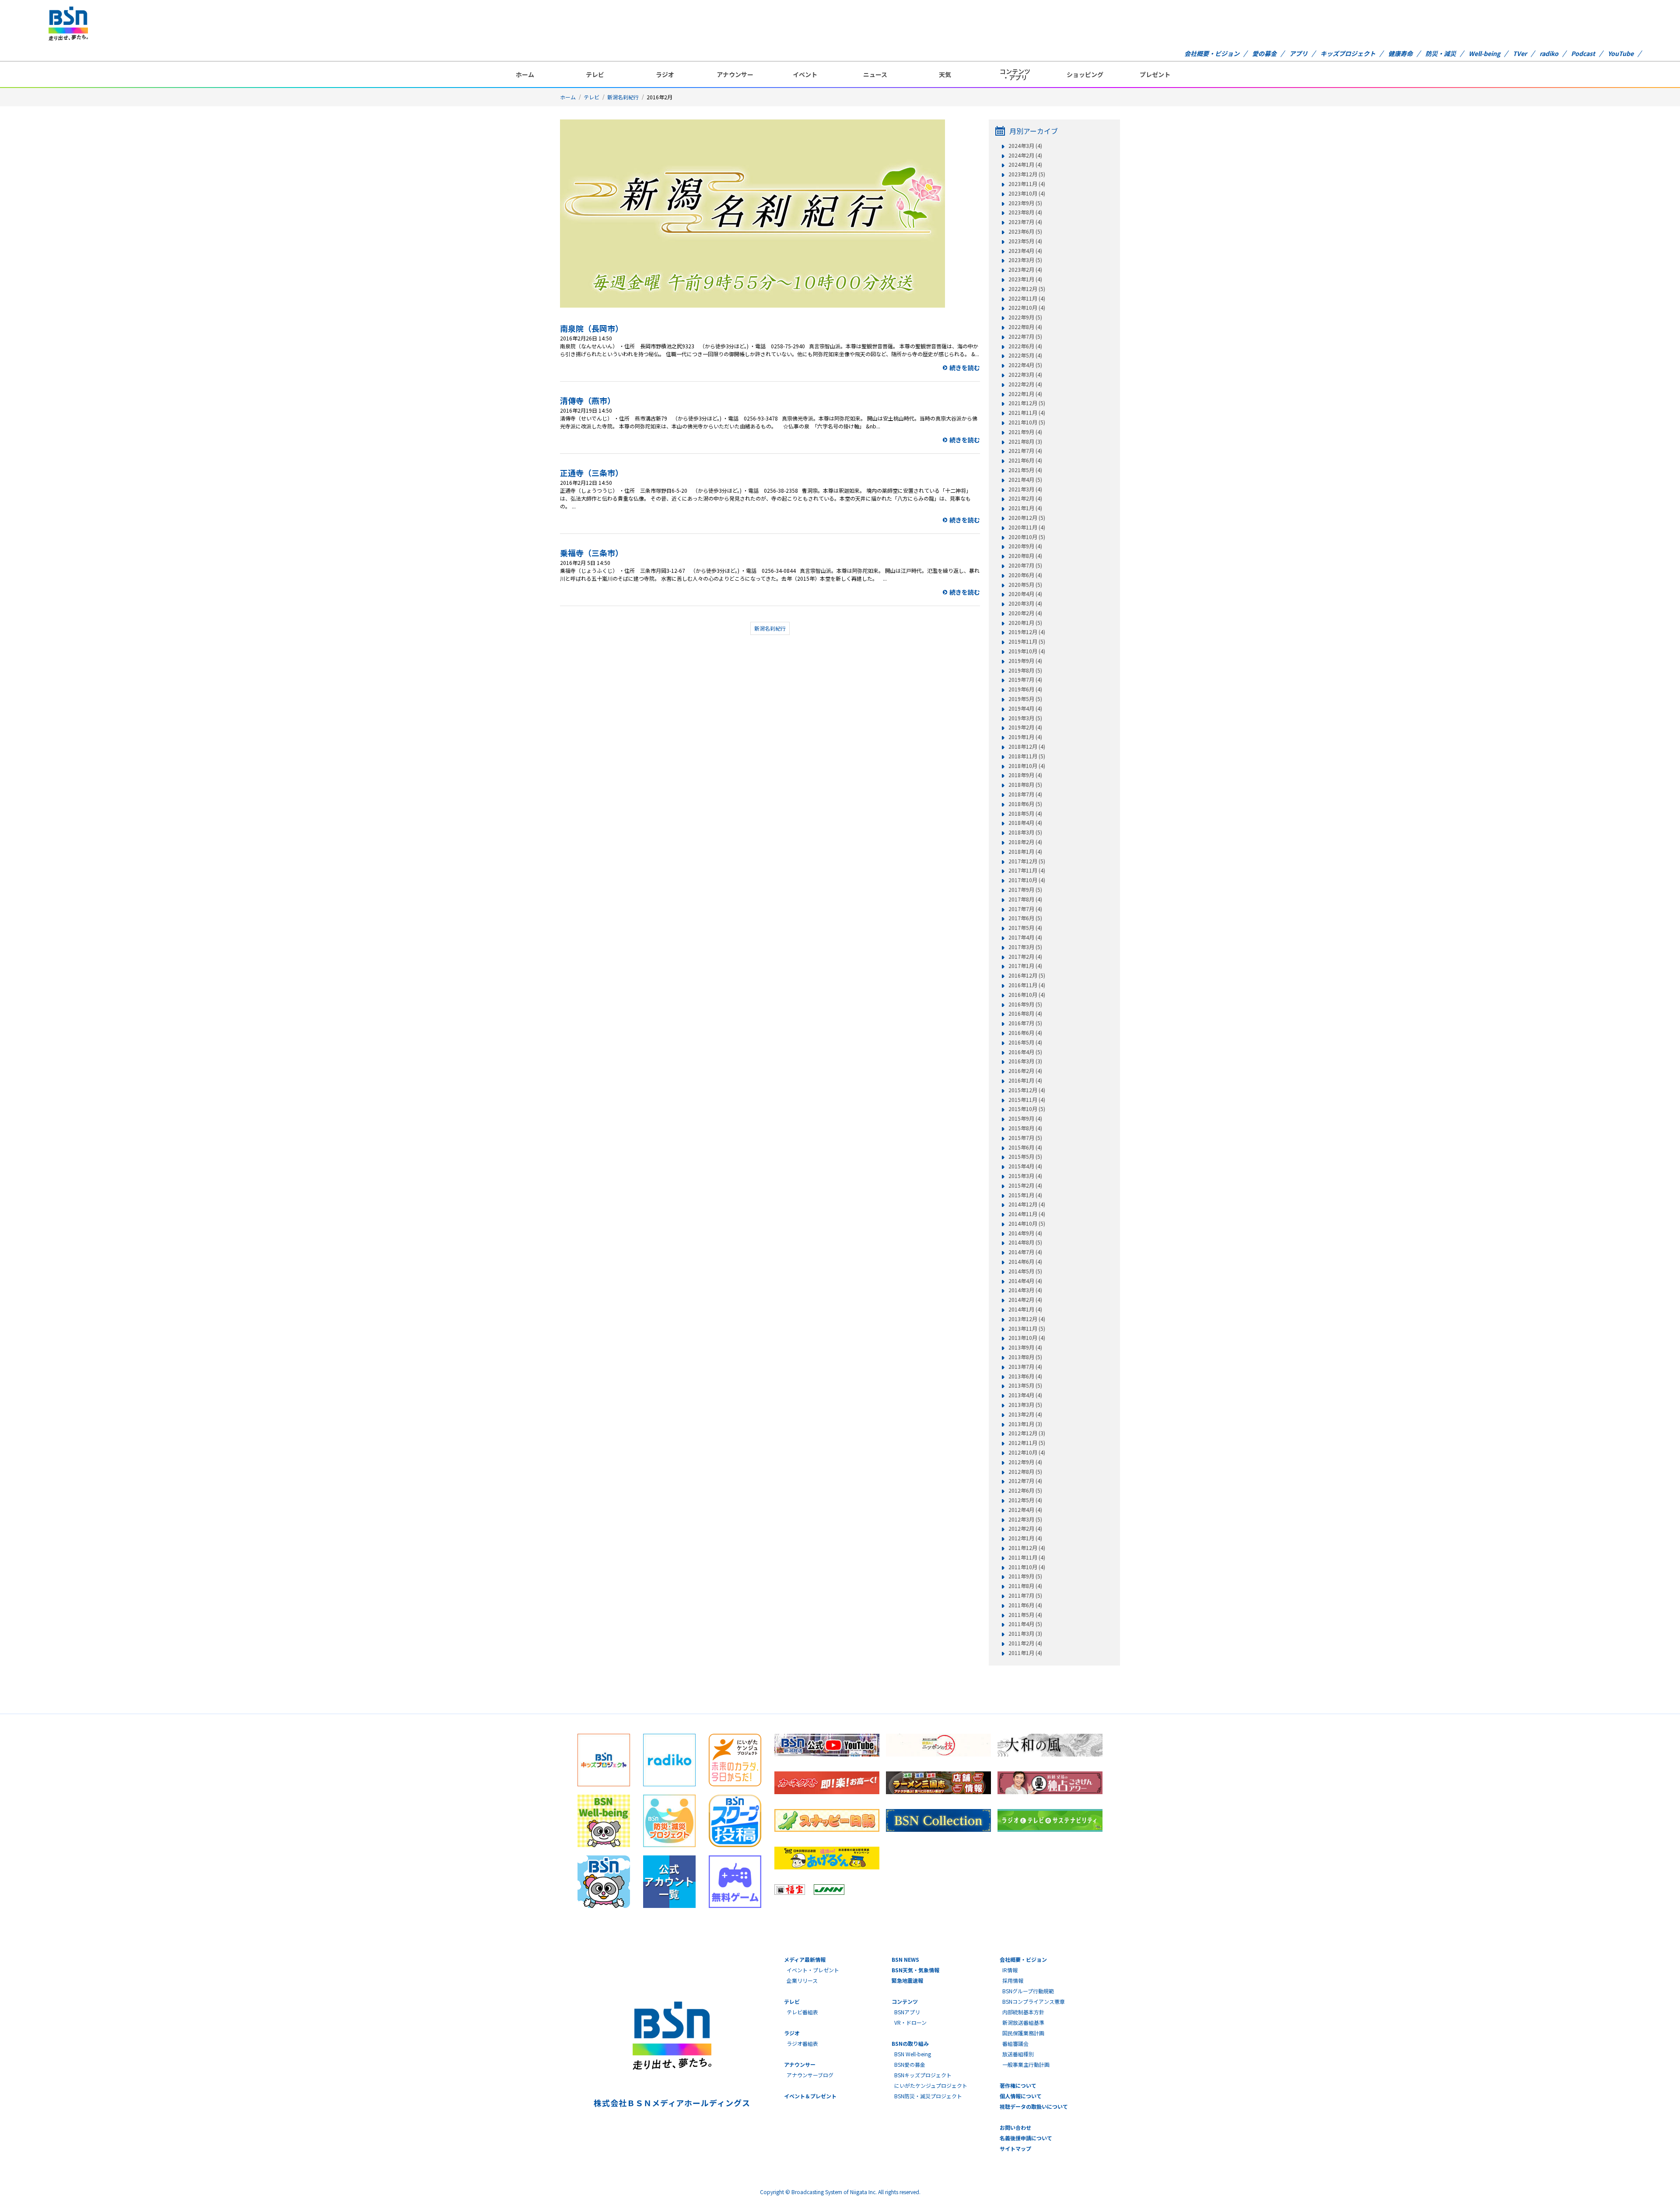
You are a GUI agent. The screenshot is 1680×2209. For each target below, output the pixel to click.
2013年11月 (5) (1027, 1329)
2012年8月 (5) (1025, 1472)
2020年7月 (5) (1025, 565)
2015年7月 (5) (1025, 1138)
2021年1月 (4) (1025, 508)
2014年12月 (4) (1027, 1204)
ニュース (875, 74)
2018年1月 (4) (1025, 852)
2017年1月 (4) (1025, 966)
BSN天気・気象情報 (915, 1970)
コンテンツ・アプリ (1015, 74)
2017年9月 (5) (1025, 890)
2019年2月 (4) (1025, 727)
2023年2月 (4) (1025, 270)
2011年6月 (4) (1025, 1605)
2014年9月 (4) (1025, 1233)
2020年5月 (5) (1025, 585)
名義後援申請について (1026, 2138)
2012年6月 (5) (1025, 1490)
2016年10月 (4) (1027, 995)
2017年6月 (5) (1025, 918)
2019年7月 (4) (1025, 680)
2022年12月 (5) (1027, 289)
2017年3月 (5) (1025, 947)
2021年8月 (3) (1025, 442)
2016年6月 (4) (1025, 1033)
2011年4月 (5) (1025, 1624)
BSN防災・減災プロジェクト (928, 2096)
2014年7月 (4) (1025, 1252)
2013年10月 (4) (1027, 1338)
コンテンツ (905, 2001)
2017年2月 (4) (1025, 957)
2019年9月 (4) (1025, 661)
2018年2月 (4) (1025, 842)
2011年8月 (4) (1025, 1586)
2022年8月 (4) (1025, 327)
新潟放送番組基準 (1023, 2022)
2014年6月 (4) (1025, 1262)
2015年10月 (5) (1027, 1109)
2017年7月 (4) (1025, 909)
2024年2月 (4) (1025, 155)
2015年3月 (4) (1025, 1176)
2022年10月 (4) (1027, 308)
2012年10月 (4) (1027, 1452)
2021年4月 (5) (1025, 480)
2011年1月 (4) (1025, 1653)
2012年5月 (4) (1025, 1500)
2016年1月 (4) (1025, 1080)
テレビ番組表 (802, 2012)
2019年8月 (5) (1025, 670)
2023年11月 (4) (1027, 184)
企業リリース (802, 1980)
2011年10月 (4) (1027, 1567)
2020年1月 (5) (1025, 623)
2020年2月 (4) (1025, 613)
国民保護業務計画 (1023, 2033)
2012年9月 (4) (1025, 1462)
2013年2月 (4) (1025, 1414)
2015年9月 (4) (1025, 1119)
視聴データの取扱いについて (1034, 2106)
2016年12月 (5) (1027, 975)
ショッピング (1085, 74)
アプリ (1298, 53)
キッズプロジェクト (1348, 53)
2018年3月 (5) (1025, 832)
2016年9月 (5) (1025, 1004)
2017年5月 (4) (1025, 928)
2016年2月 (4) (1025, 1071)
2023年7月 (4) (1025, 222)
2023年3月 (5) (1025, 260)
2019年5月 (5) (1025, 699)
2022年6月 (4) (1025, 346)
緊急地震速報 (907, 1980)
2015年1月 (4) (1025, 1195)
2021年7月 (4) (1025, 451)
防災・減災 (1441, 53)
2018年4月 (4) (1025, 823)
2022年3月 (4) (1025, 375)
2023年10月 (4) (1027, 193)
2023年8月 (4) (1025, 212)
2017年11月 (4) (1027, 870)
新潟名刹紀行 (623, 97)
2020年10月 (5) (1027, 537)
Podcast (1583, 53)
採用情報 (1013, 1980)
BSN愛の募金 (910, 2064)
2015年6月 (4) (1025, 1147)
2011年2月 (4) (1025, 1643)
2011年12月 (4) (1027, 1548)
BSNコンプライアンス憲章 (1034, 2001)
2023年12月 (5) (1027, 174)
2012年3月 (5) (1025, 1519)
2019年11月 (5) (1027, 642)
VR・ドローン (910, 2022)
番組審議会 (1015, 2043)
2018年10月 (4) (1027, 766)
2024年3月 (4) (1025, 146)
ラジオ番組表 (802, 2043)
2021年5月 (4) (1025, 470)
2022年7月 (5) (1025, 337)
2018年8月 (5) (1025, 785)
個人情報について (1021, 2096)
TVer (1520, 53)
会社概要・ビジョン (1212, 53)
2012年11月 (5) (1027, 1443)
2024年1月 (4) (1025, 165)
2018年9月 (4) (1025, 775)
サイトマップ (1015, 2148)
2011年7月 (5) (1025, 1595)
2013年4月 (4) (1025, 1395)
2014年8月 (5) (1025, 1242)
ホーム (525, 74)
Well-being (1484, 53)
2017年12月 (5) (1027, 861)
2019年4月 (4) (1025, 708)
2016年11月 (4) (1027, 985)
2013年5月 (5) (1025, 1385)
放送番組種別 (1018, 2054)
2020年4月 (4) (1025, 594)
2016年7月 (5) (1025, 1023)
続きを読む (965, 368)
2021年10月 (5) (1027, 422)
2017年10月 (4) (1027, 880)
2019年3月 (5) (1025, 718)
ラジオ (665, 74)
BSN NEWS (905, 1959)
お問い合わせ (1015, 2127)
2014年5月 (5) (1025, 1271)
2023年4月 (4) (1025, 251)
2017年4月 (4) (1025, 937)
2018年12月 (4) (1027, 747)
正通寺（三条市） (591, 473)
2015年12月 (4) (1027, 1090)
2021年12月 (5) (1027, 403)
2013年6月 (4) (1025, 1376)
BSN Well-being (913, 2054)
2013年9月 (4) (1025, 1347)
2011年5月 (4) (1025, 1615)
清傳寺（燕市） (588, 400)
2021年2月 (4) (1025, 498)
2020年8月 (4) (1025, 556)
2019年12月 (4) (1027, 632)
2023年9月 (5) (1025, 203)
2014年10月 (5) (1027, 1224)
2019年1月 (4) (1025, 737)
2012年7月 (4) (1025, 1481)
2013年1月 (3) (1025, 1424)
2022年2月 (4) (1025, 384)
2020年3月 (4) (1025, 603)
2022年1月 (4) (1025, 394)
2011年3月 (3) (1025, 1634)
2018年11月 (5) (1027, 756)
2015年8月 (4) (1025, 1128)
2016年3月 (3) (1025, 1061)
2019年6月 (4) (1025, 689)
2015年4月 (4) (1025, 1166)
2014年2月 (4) (1025, 1300)
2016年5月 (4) (1025, 1042)
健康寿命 (1400, 53)
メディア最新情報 (805, 1959)
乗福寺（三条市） (591, 553)
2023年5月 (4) (1025, 241)
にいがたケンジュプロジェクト (931, 2085)
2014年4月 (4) (1025, 1281)
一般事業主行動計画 (1026, 2064)
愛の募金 (1264, 53)
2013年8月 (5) (1025, 1357)
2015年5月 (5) (1025, 1157)
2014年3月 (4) (1025, 1290)
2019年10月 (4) (1027, 651)
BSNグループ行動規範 (1028, 1991)
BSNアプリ (907, 2012)
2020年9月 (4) (1025, 546)
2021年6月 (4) (1025, 460)
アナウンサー (735, 74)
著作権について (1018, 2085)
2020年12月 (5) (1027, 518)
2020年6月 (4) (1025, 575)
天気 (945, 74)
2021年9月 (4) (1025, 432)
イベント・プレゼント (813, 1970)
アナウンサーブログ (810, 2075)
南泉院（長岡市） (591, 328)
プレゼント (1155, 74)
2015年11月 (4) (1027, 1100)
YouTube (1621, 53)
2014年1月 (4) (1025, 1309)
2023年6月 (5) (1025, 231)
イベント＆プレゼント (810, 2096)
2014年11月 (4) (1027, 1214)
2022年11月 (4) (1027, 298)
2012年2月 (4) (1025, 1529)
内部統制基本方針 (1023, 2012)
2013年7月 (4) (1025, 1367)
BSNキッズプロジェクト (923, 2075)
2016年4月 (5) (1025, 1052)
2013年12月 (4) (1027, 1319)
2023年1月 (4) (1025, 279)
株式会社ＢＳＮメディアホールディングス (672, 2103)
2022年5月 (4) (1025, 355)
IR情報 (1010, 1970)
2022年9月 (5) (1025, 317)
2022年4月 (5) (1025, 365)
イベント (805, 74)
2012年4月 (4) (1025, 1510)
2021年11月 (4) (1027, 413)
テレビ (595, 74)
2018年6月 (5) (1025, 804)
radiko (1549, 53)
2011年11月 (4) (1027, 1557)
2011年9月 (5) (1025, 1576)
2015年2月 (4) (1025, 1185)
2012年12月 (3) (1027, 1433)
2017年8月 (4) (1025, 899)
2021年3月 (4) (1025, 489)
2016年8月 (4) (1025, 1013)
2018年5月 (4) (1025, 813)
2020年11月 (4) (1027, 527)
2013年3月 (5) (1025, 1405)
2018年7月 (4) (1025, 794)
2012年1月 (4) (1025, 1538)
